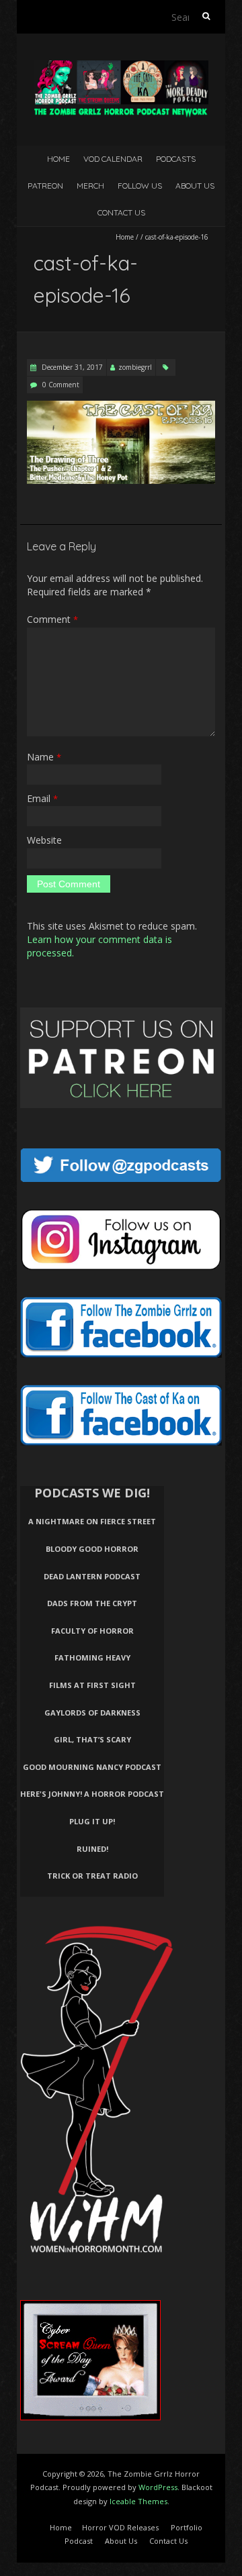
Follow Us (140, 186)
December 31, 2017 (71, 367)
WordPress (158, 2487)
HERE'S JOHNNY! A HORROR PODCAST (92, 1794)
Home (58, 159)
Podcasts (176, 159)
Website (44, 840)
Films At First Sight (92, 1685)
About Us (195, 186)
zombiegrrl (135, 367)
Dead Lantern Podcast (92, 1576)
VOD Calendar (113, 159)
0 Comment (61, 385)
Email (42, 798)
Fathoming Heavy (92, 1657)
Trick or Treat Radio (92, 1876)
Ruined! (92, 1849)
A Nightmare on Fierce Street (92, 1521)
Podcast (79, 2541)
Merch (90, 186)
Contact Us (121, 212)
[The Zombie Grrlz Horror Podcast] (121, 67)
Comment (52, 619)
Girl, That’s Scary (92, 1739)
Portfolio (187, 2527)
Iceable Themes (138, 2501)
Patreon (45, 186)
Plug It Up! (92, 1821)
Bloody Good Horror (92, 1549)
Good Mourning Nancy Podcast (92, 1767)
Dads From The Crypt (92, 1603)
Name (44, 757)
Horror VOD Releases (120, 2527)
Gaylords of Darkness (92, 1713)
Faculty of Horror (92, 1631)
